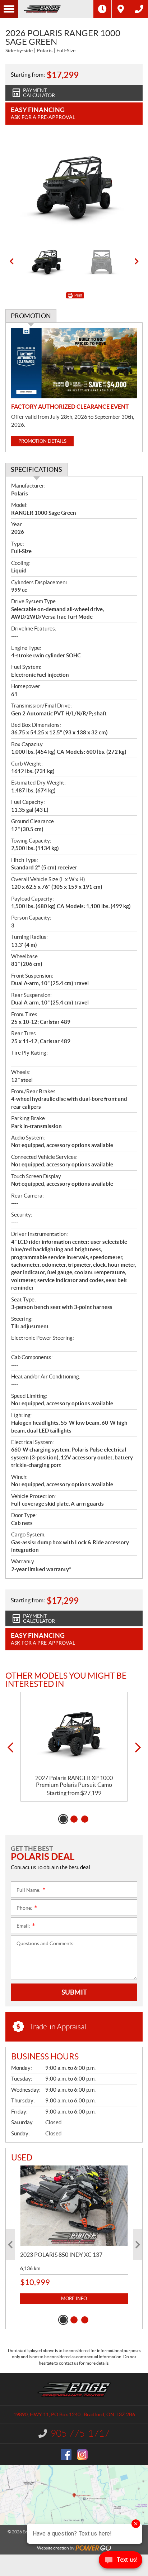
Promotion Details (42, 441)
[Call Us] (139, 9)
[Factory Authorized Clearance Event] (74, 363)
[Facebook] (66, 2455)
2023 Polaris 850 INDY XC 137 (61, 2255)
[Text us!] (121, 2561)
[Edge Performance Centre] (56, 9)
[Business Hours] (102, 9)
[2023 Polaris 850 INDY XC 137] (74, 2206)
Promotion (31, 316)
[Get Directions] (121, 9)
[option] (74, 187)
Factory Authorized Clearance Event (70, 407)
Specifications (36, 469)
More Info (74, 2299)
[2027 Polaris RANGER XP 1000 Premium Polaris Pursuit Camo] (74, 1733)
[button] (11, 262)
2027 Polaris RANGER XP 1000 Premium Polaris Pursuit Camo (74, 1781)
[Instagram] (82, 2455)
